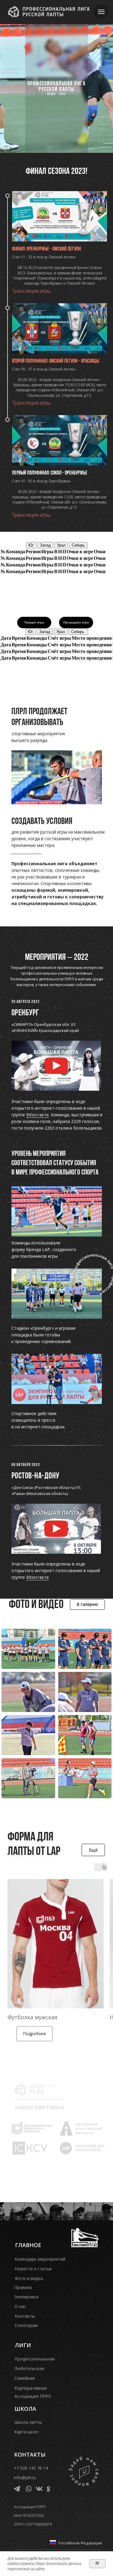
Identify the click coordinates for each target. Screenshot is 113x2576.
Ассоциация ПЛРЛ (33, 2396)
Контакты (25, 2316)
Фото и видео (29, 2278)
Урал (61, 545)
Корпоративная (31, 2388)
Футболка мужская (32, 2017)
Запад (45, 545)
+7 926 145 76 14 (31, 2468)
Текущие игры (34, 622)
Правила (23, 2287)
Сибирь (78, 545)
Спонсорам (26, 2325)
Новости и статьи (33, 2269)
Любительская (29, 2368)
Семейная (25, 2378)
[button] (56, 1066)
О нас (20, 2306)
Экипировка (26, 2297)
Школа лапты (28, 2422)
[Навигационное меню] (101, 12)
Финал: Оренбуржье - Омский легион (47, 249)
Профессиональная (35, 2359)
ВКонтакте (38, 1115)
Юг (31, 545)
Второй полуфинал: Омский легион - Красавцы (56, 361)
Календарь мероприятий (40, 2259)
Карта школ (26, 2432)
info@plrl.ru (25, 2478)
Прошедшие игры (76, 622)
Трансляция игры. (32, 291)
